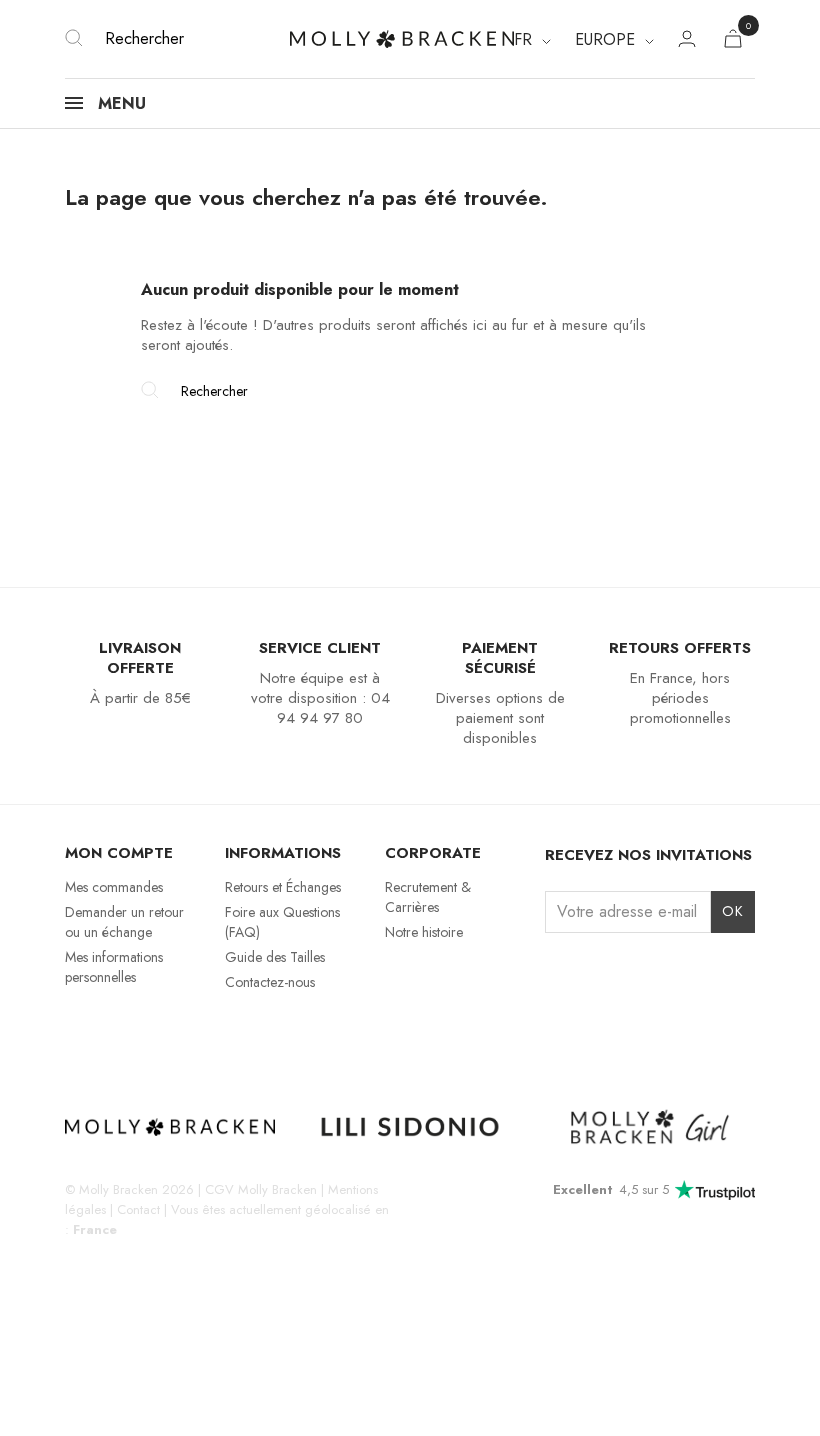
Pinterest (181, 1035)
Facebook (112, 1035)
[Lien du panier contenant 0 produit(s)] (733, 42)
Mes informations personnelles (114, 967)
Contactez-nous (270, 982)
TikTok (147, 1035)
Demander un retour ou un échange (124, 922)
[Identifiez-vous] (687, 41)
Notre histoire (424, 932)
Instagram (77, 1035)
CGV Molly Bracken (261, 1189)
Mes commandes (114, 887)
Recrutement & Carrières (428, 897)
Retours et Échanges (283, 887)
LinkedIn (216, 1035)
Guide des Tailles (275, 957)
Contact (138, 1209)
